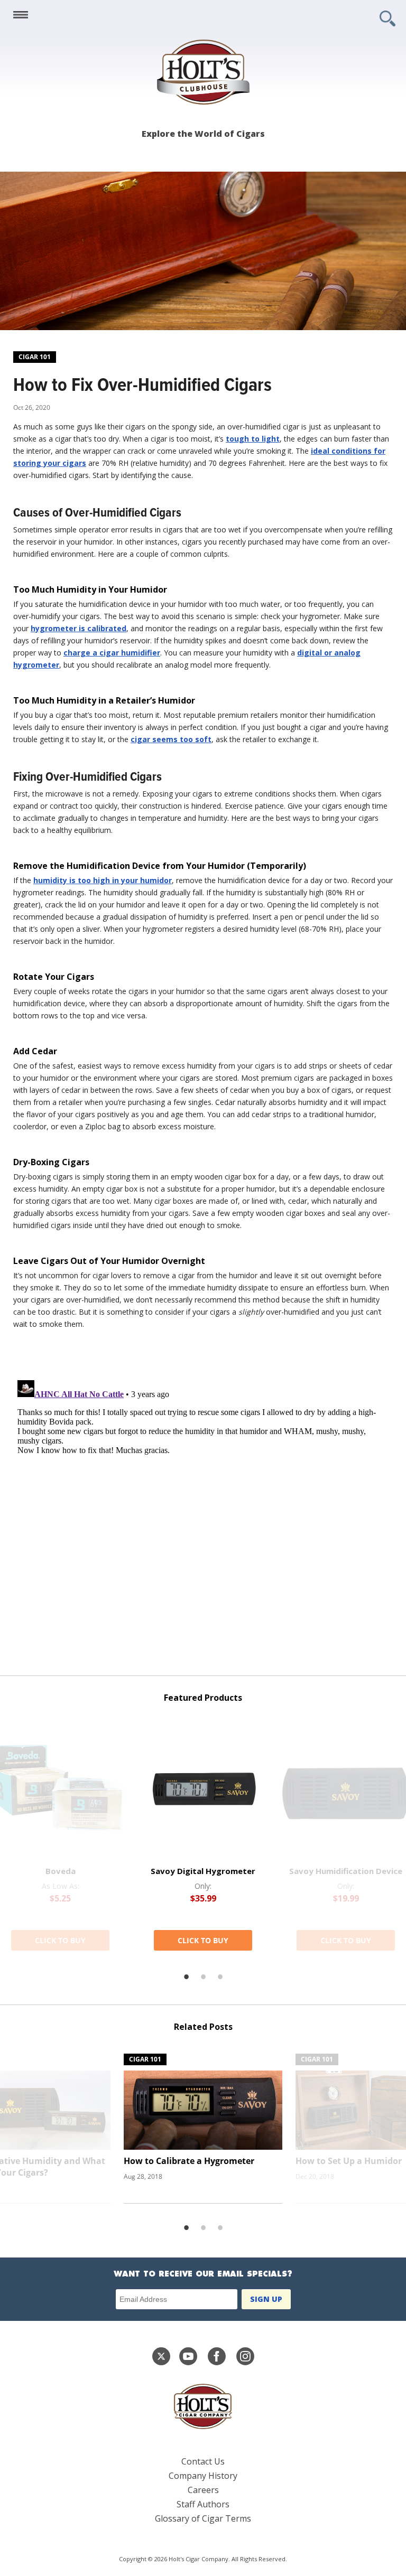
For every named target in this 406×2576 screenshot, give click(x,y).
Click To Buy (60, 1940)
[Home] (203, 72)
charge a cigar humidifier (112, 653)
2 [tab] (203, 1977)
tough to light (253, 439)
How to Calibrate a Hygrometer (189, 2161)
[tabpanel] (203, 1834)
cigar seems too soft (171, 739)
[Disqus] (203, 1508)
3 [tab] (220, 1977)
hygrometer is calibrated (79, 628)
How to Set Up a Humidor (349, 2161)
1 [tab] (186, 1977)
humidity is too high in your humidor (103, 880)
